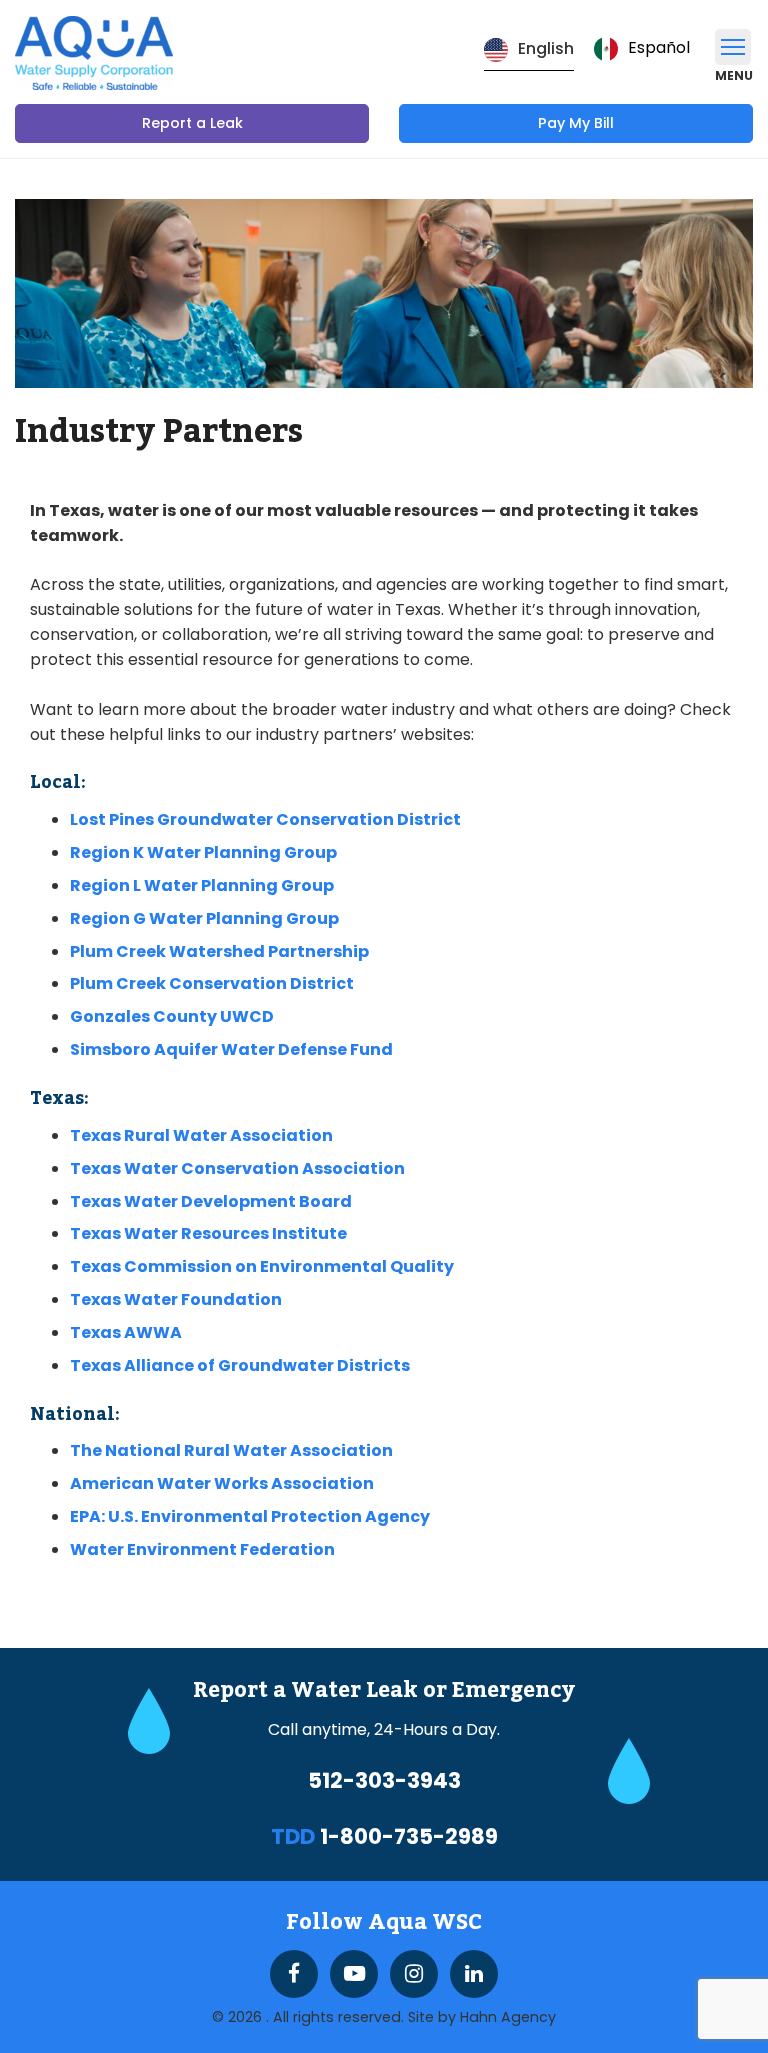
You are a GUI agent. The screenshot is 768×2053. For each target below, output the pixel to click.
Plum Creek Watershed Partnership (219, 951)
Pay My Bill (576, 123)
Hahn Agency (508, 2017)
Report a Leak (192, 123)
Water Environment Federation (202, 1549)
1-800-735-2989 (409, 1836)
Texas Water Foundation (176, 1299)
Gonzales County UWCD (172, 1016)
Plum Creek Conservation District (212, 983)
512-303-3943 (384, 1781)
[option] (642, 49)
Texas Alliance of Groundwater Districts (240, 1365)
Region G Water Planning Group (204, 918)
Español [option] (659, 47)
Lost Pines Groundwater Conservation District (265, 819)
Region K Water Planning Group (203, 852)
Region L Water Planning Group (202, 885)
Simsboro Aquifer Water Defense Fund (231, 1049)
